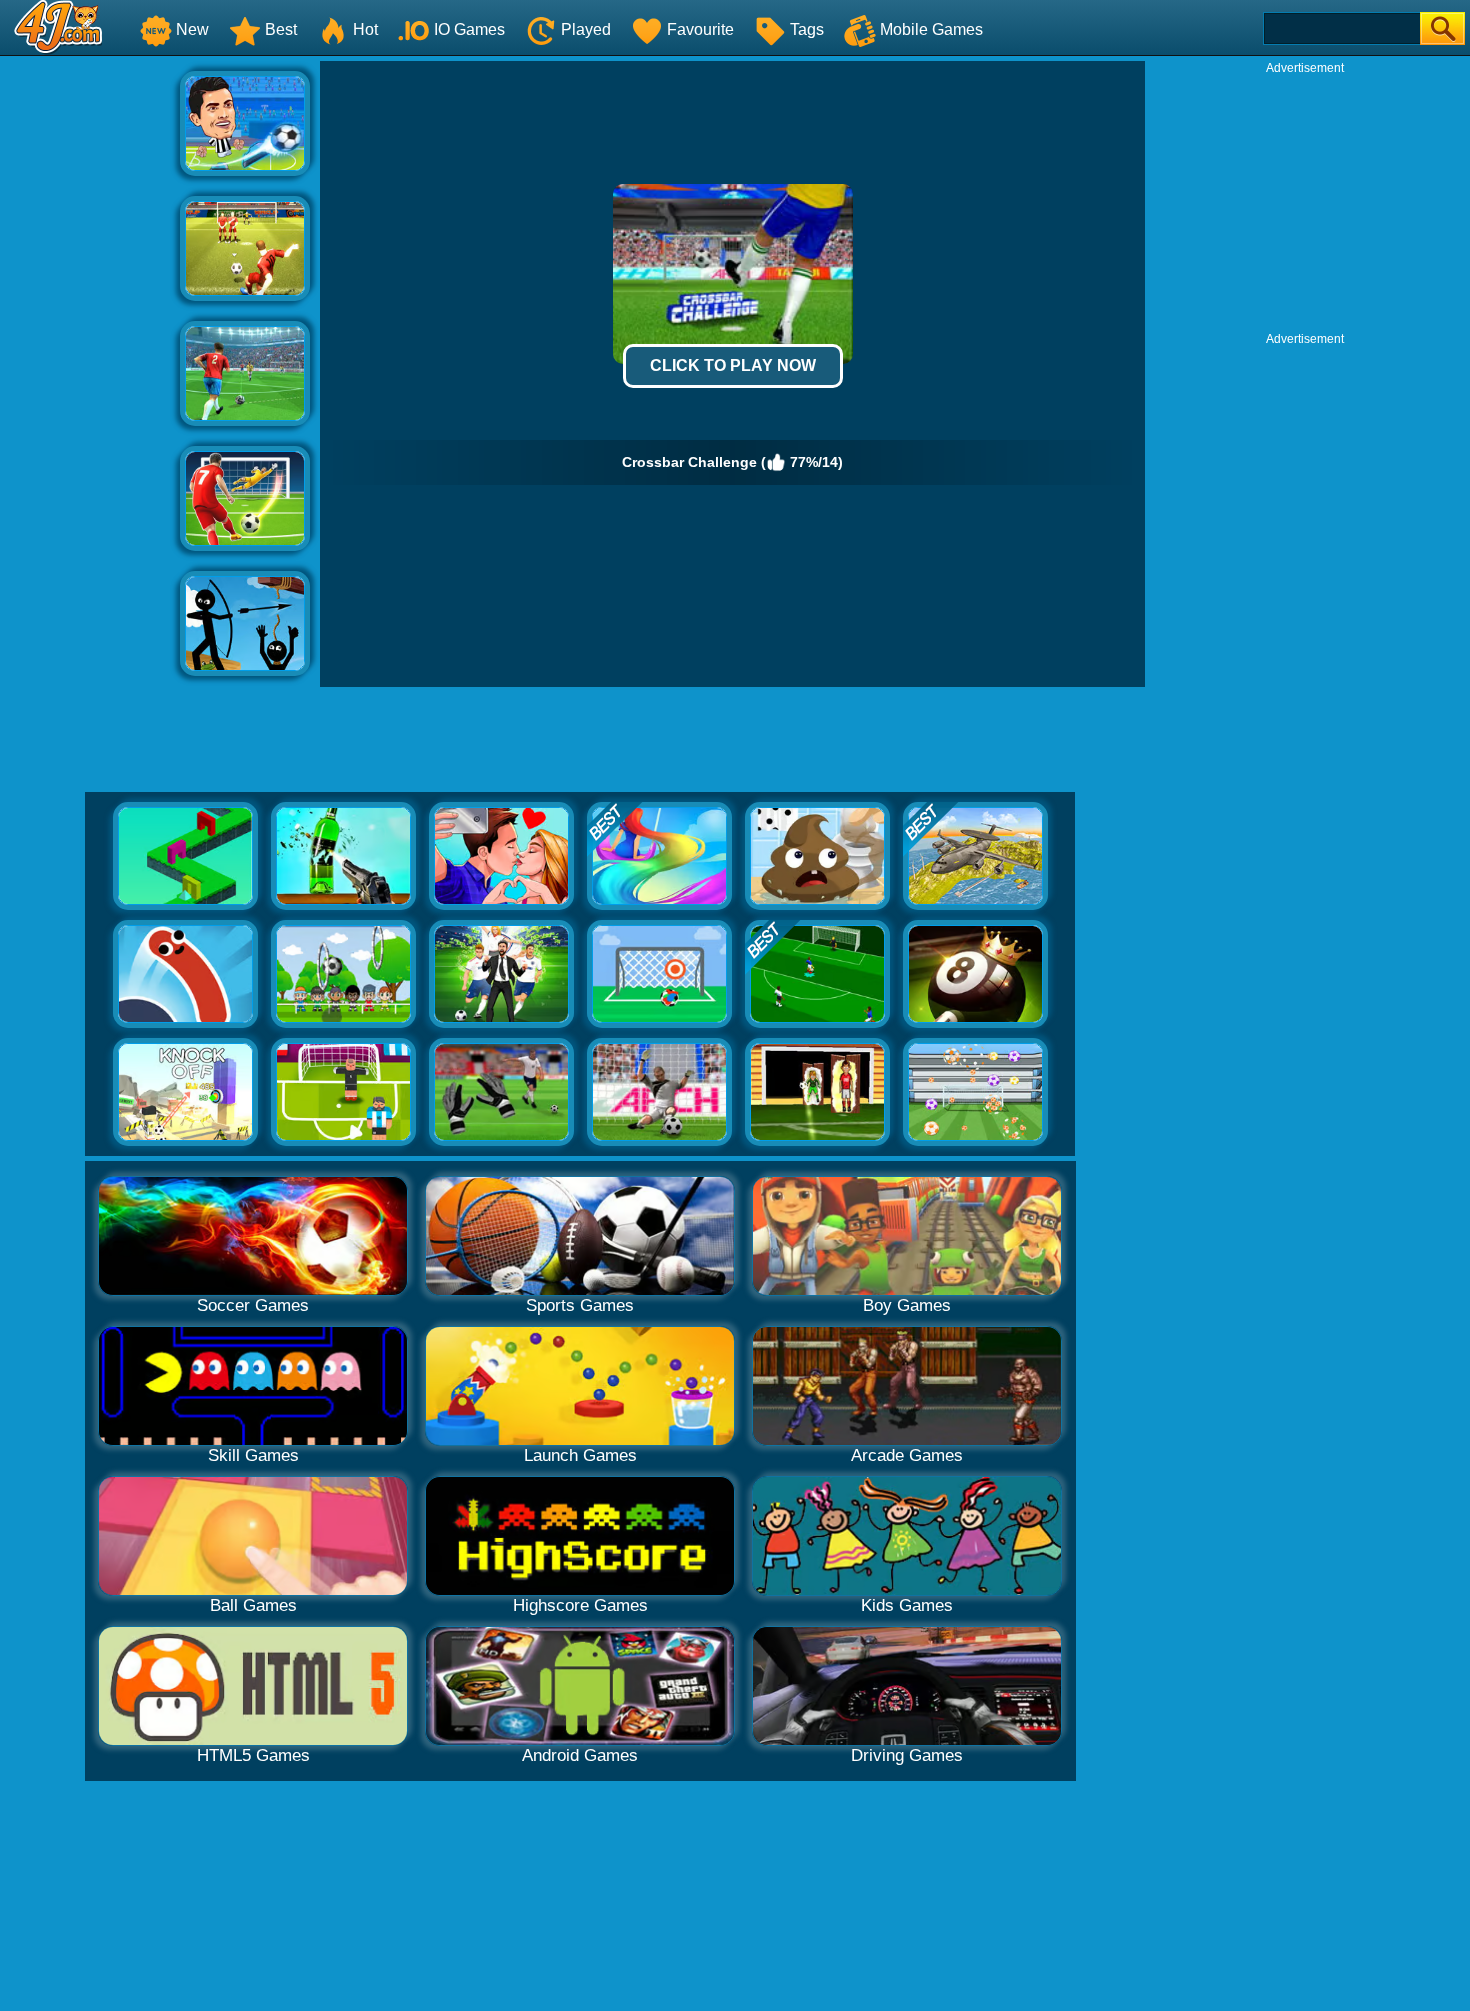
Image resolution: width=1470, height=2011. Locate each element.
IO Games (469, 29)
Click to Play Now (733, 365)
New (192, 29)
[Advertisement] (90, 361)
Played (586, 29)
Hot (365, 29)
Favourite (700, 29)
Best (281, 29)
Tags (807, 29)
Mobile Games (931, 29)
